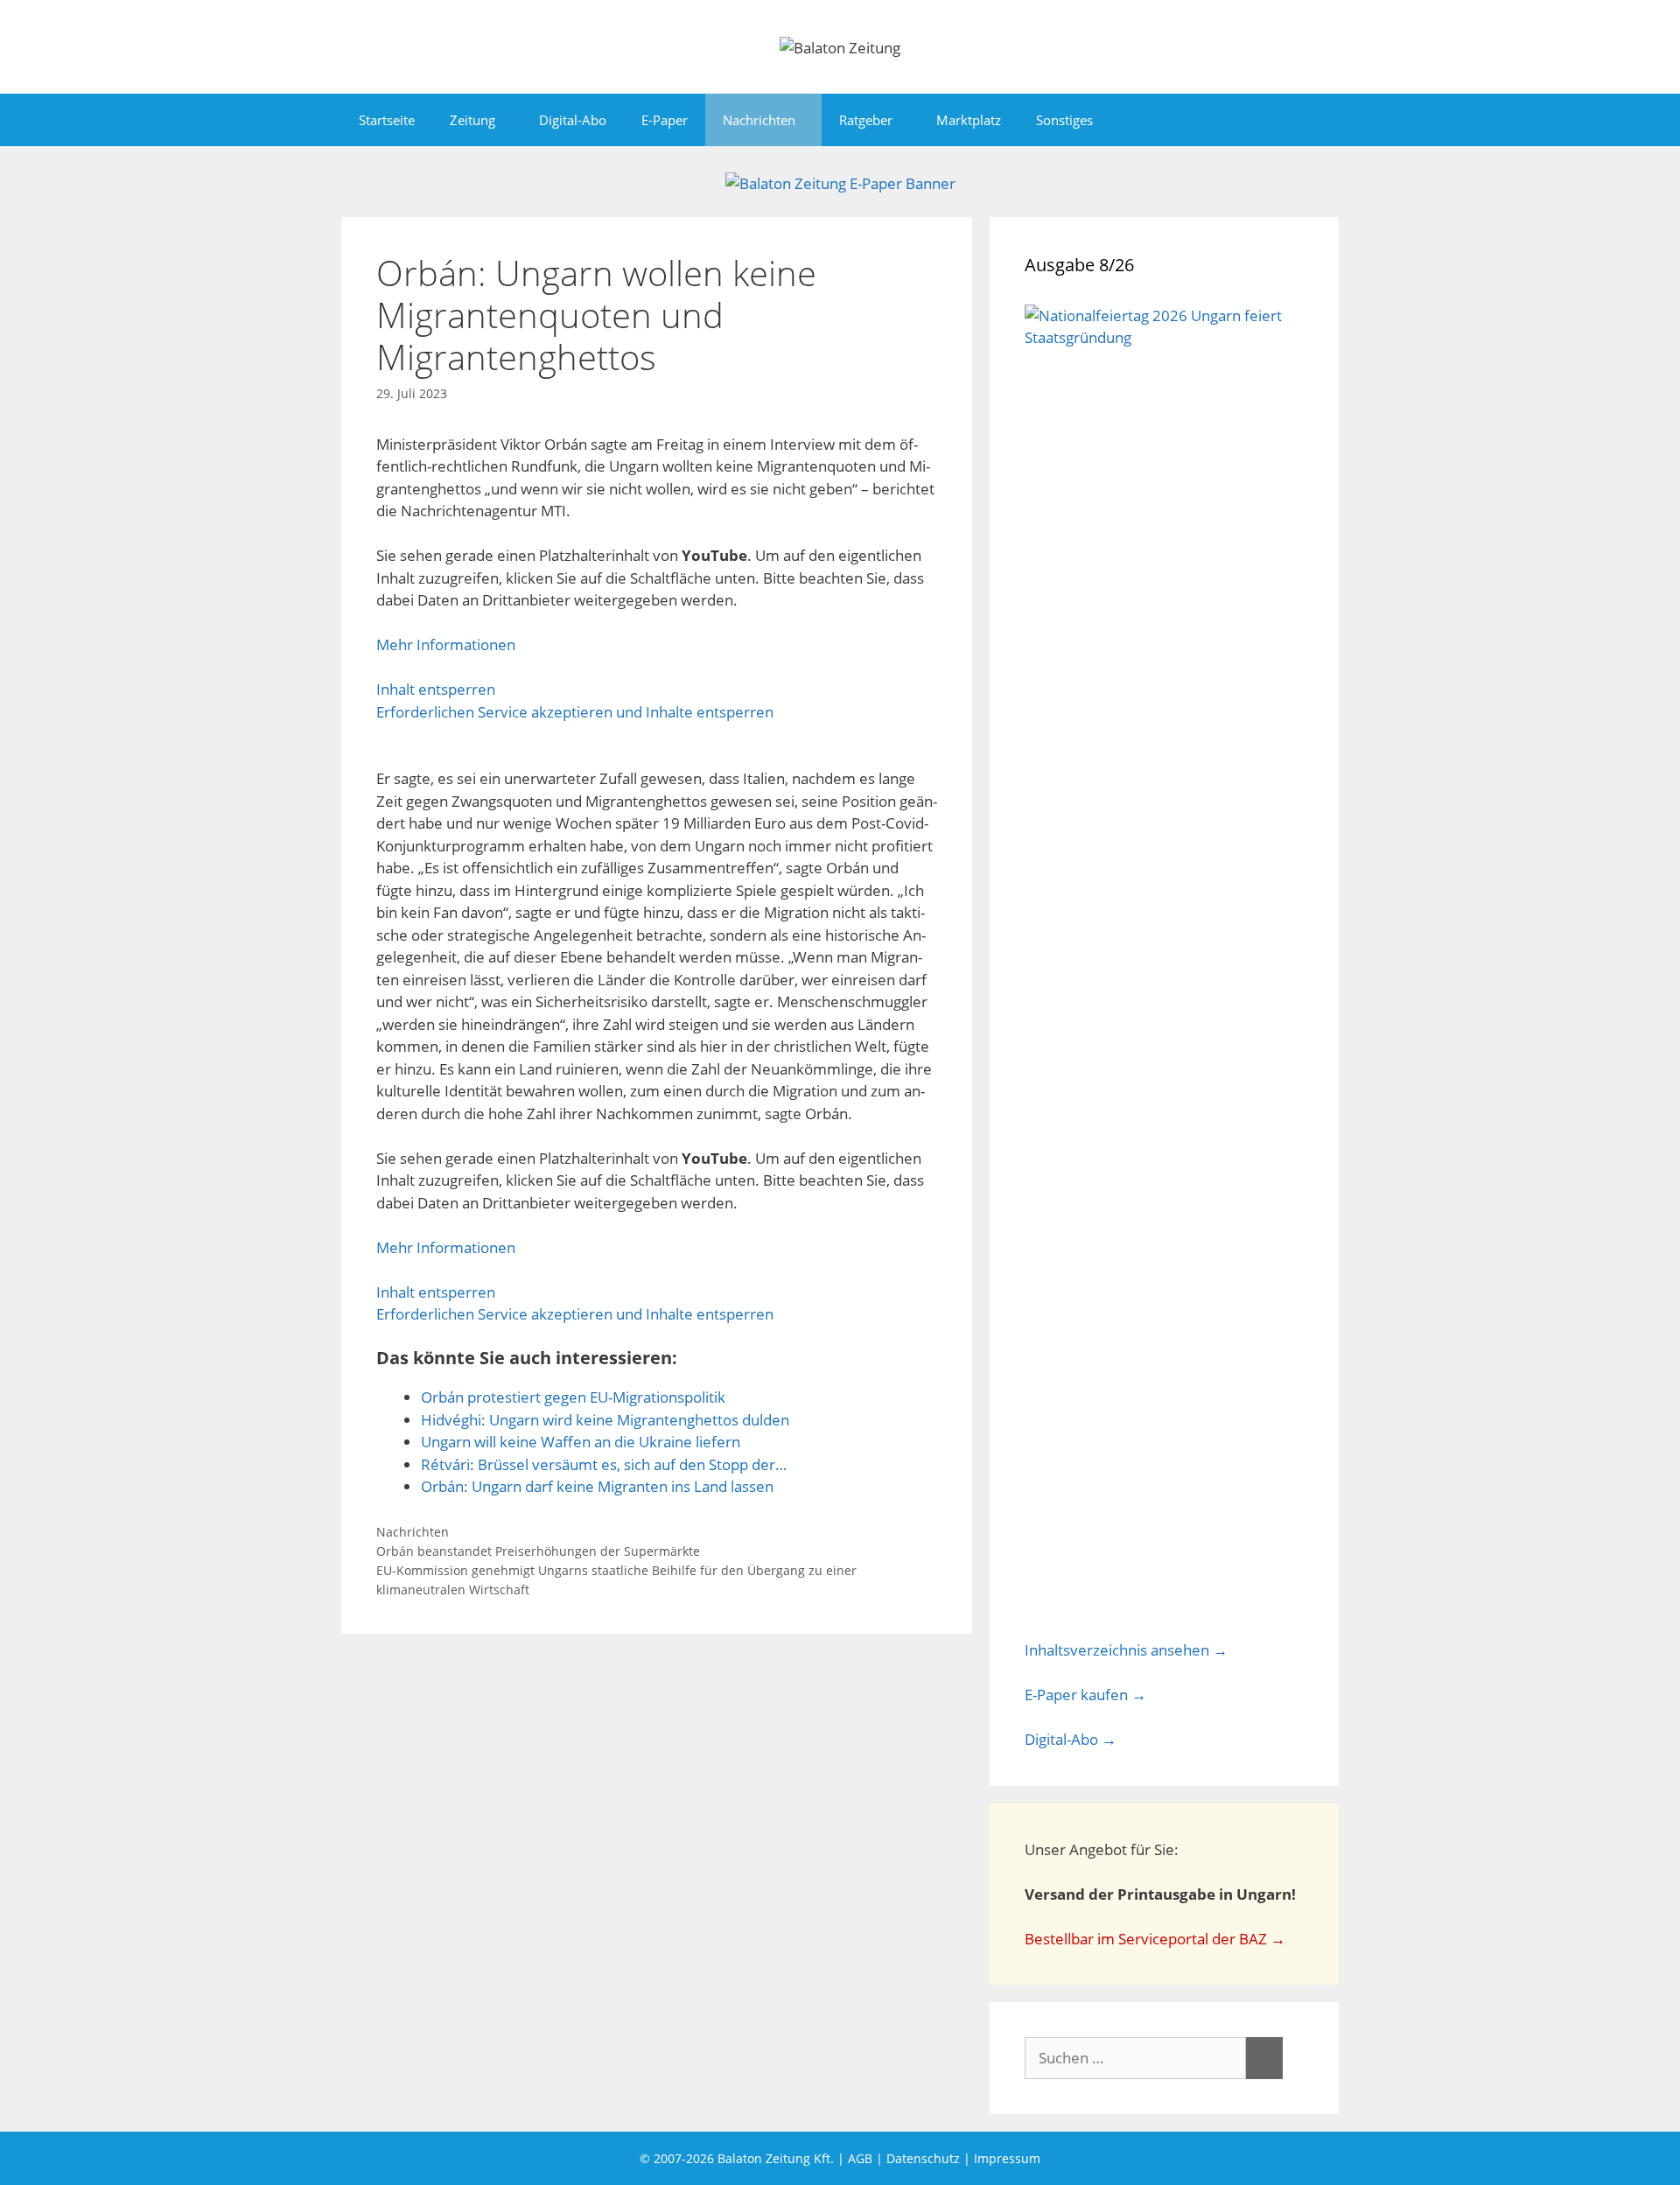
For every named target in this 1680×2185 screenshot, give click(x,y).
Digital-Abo (573, 120)
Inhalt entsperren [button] (436, 689)
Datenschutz (923, 2158)
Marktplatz (969, 120)
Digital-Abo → (1071, 1739)
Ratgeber (866, 120)
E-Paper (665, 120)
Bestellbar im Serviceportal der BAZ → (1155, 1939)
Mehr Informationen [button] (446, 644)
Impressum (1007, 2158)
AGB (860, 2158)
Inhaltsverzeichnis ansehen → (1126, 1650)
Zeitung (472, 120)
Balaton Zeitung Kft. (776, 2158)
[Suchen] (1264, 2058)
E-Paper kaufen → (1085, 1695)
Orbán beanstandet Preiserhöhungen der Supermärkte (538, 1551)
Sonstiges (1064, 120)
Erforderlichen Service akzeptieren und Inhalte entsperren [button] (575, 712)
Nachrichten (759, 120)
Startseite (387, 120)
